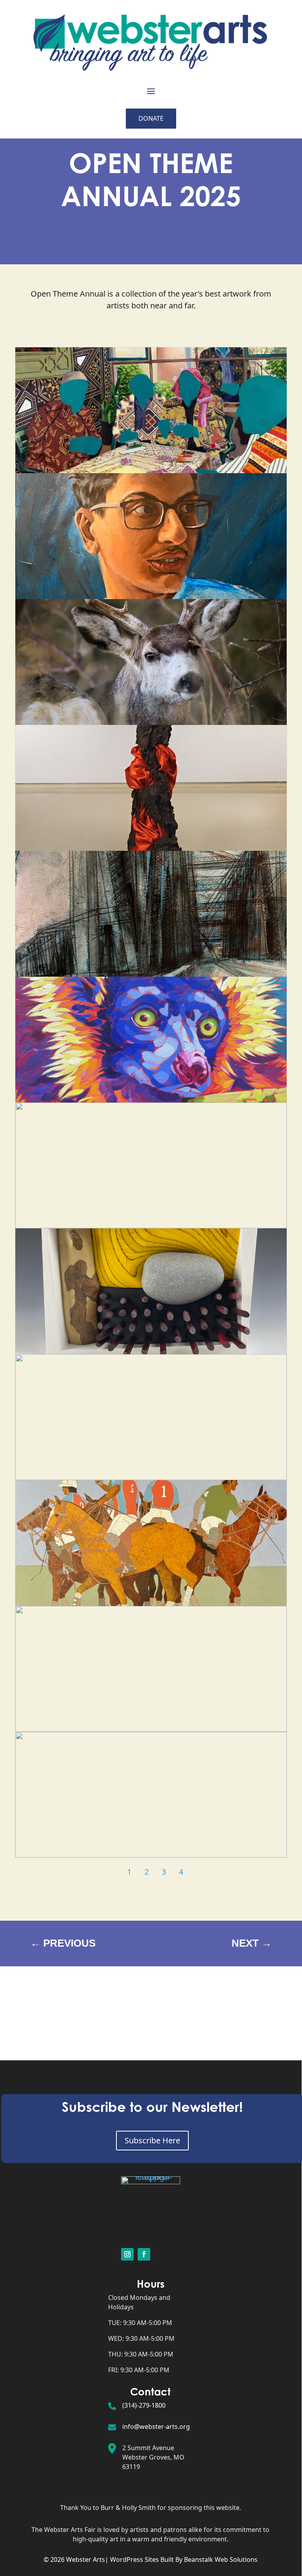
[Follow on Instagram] (127, 2254)
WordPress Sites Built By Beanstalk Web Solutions (184, 2559)
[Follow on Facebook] (144, 2254)
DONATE (151, 118)
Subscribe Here (152, 2140)
